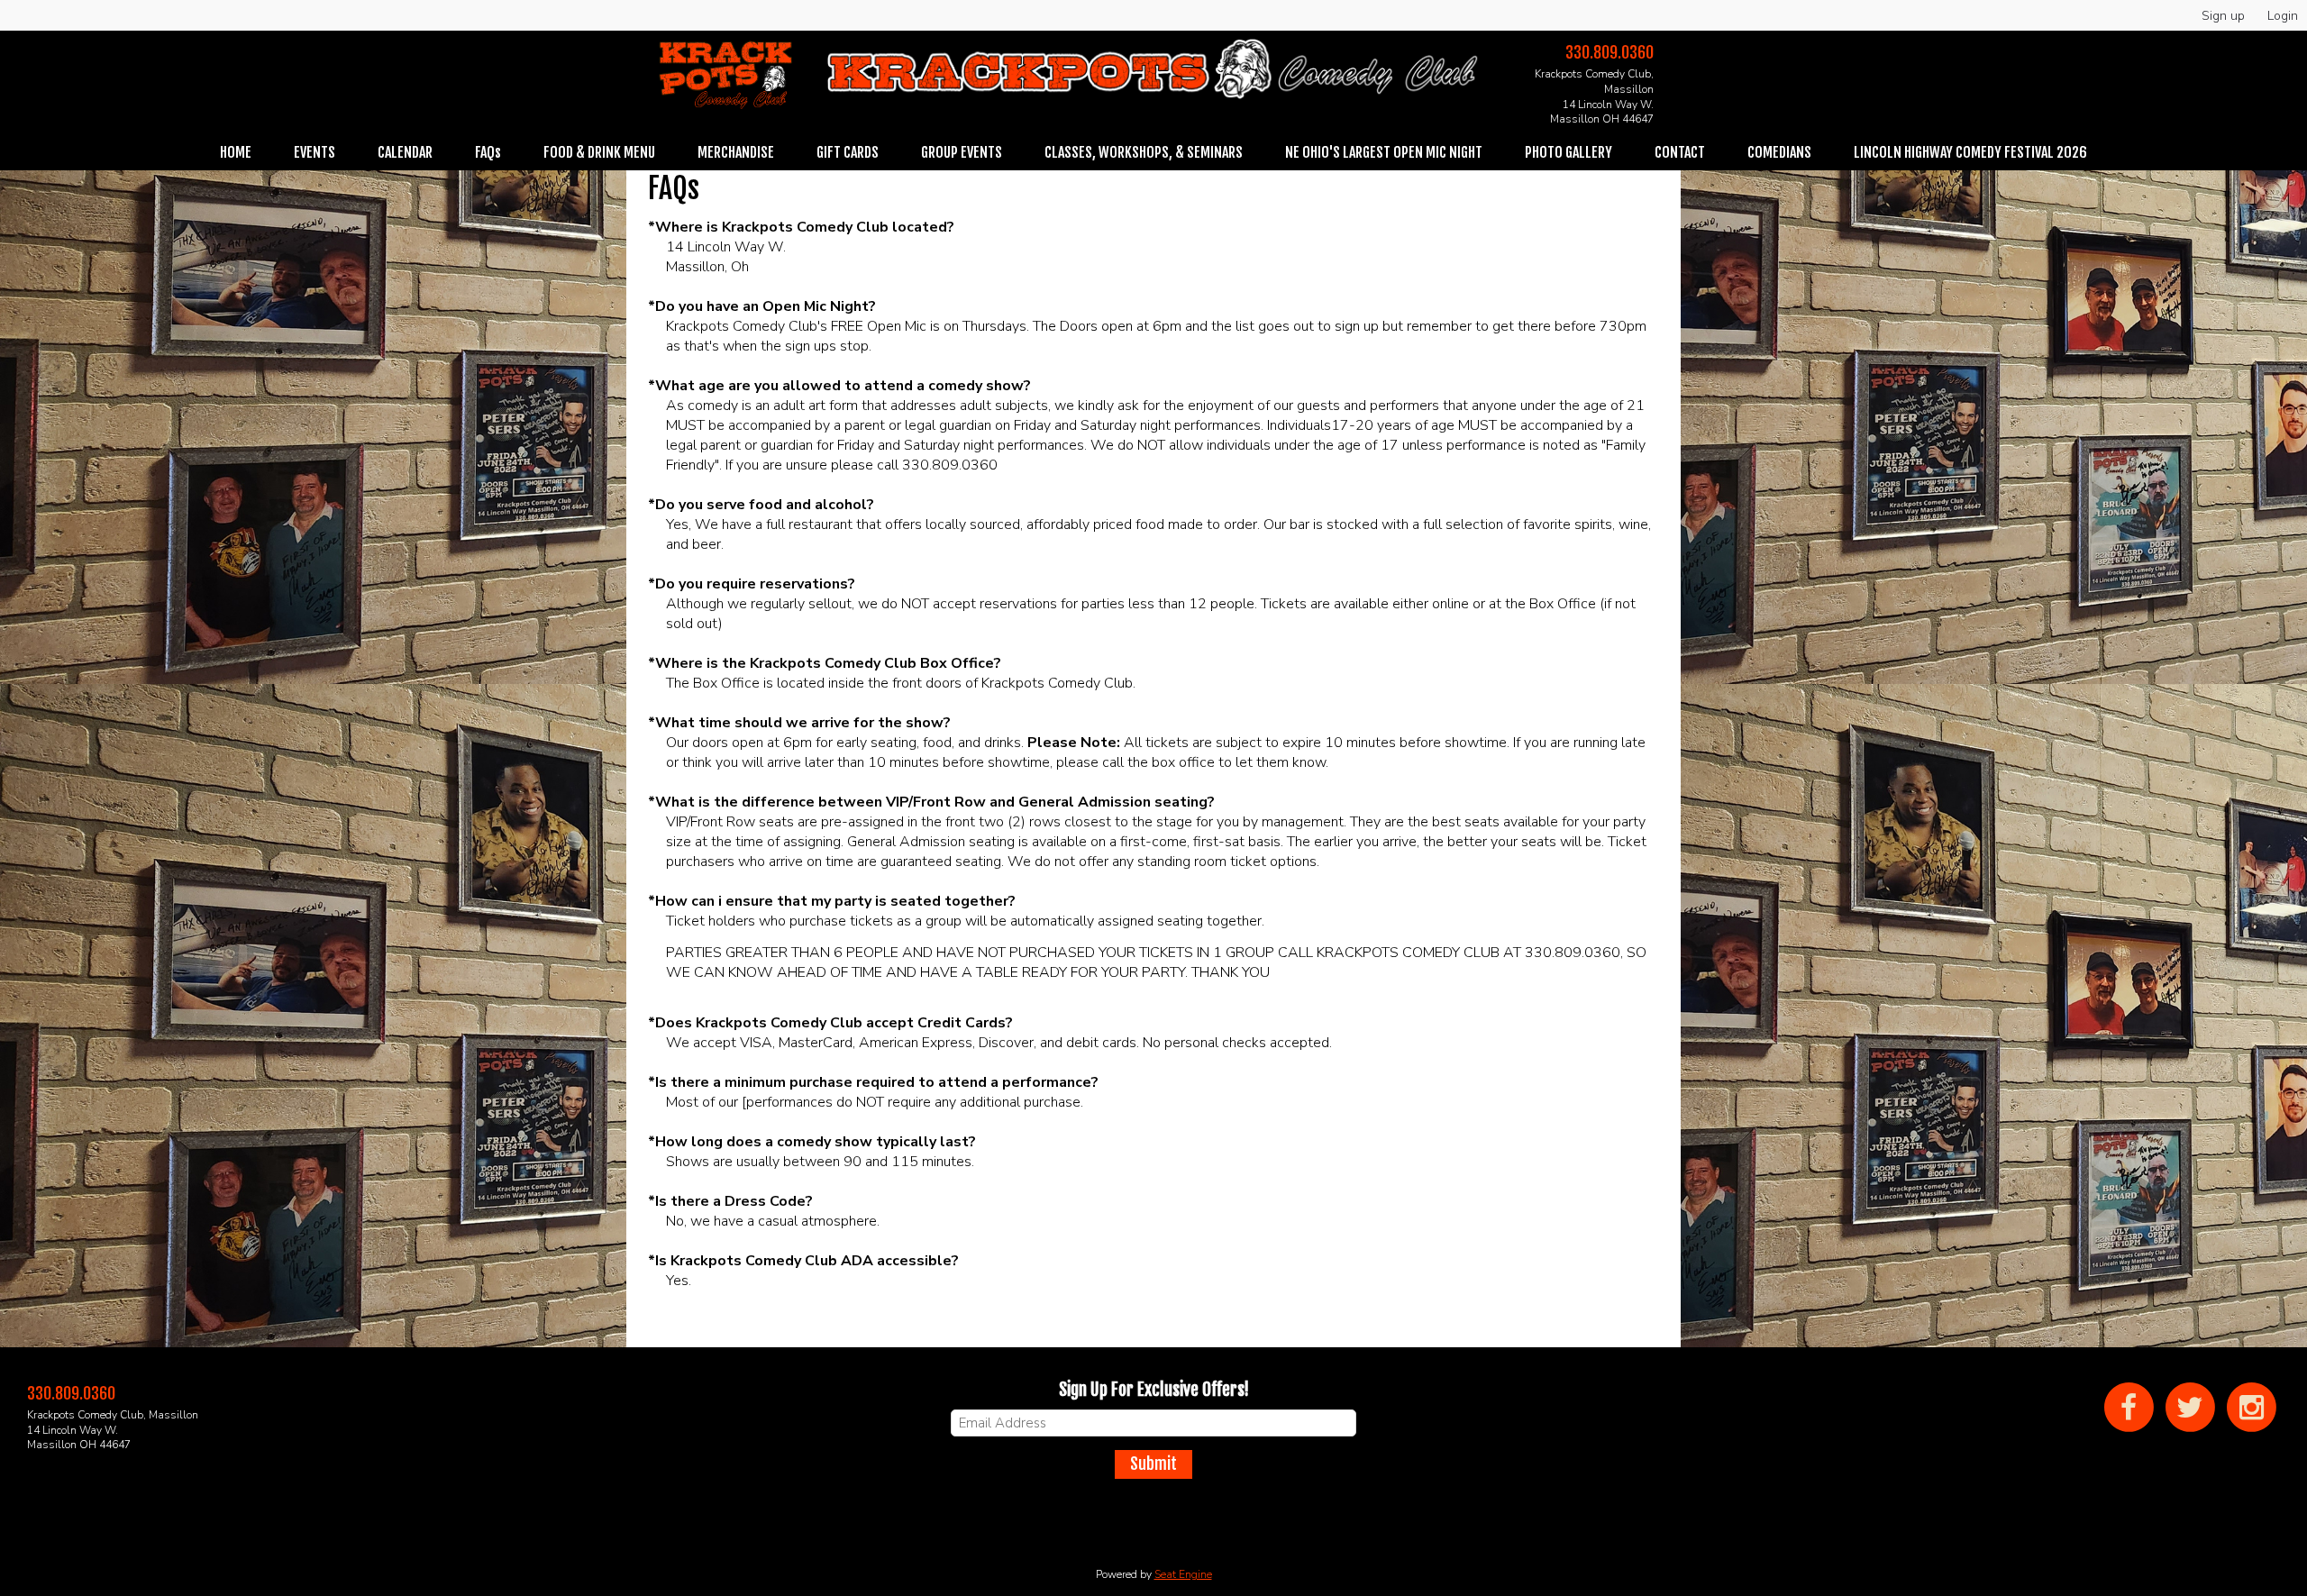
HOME (236, 152)
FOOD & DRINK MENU (599, 152)
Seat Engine (1183, 1574)
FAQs (488, 152)
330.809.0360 (1609, 52)
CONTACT (1680, 152)
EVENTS (315, 152)
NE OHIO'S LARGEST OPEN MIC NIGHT (1384, 152)
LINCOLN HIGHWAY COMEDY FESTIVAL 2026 (1970, 152)
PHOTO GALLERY (1568, 152)
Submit (1153, 1464)
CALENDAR (405, 152)
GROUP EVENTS (962, 152)
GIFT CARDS (848, 152)
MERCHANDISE (736, 152)
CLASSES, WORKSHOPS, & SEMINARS (1144, 152)
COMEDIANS (1779, 152)
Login (2283, 16)
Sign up (2223, 16)
